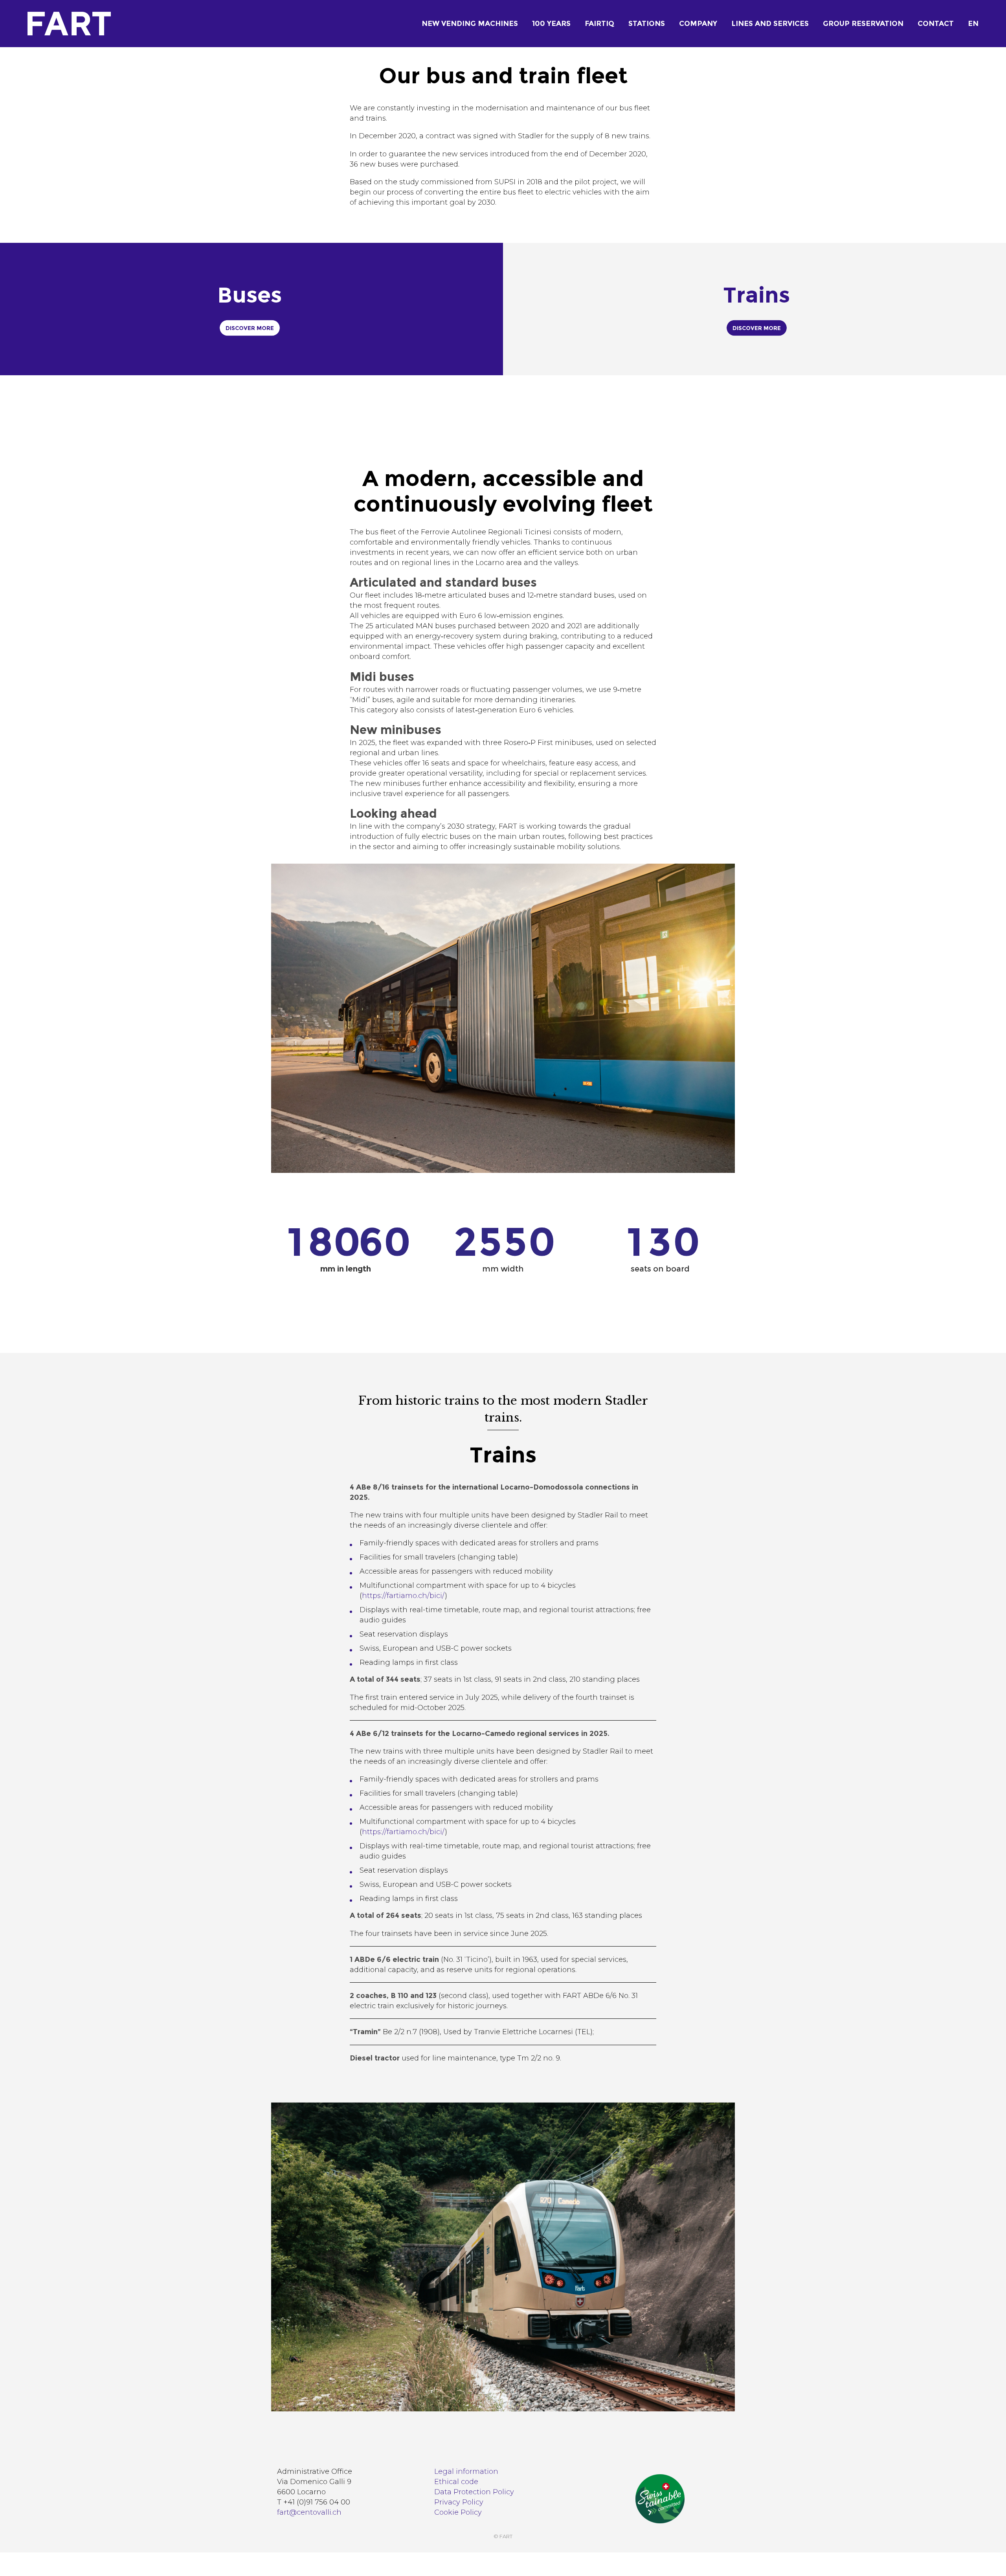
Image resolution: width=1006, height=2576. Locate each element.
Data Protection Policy (474, 2492)
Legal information (466, 2471)
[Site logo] (52, 24)
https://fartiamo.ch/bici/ (403, 1596)
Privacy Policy (459, 2502)
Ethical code (456, 2482)
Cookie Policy (458, 2512)
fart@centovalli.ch (309, 2512)
